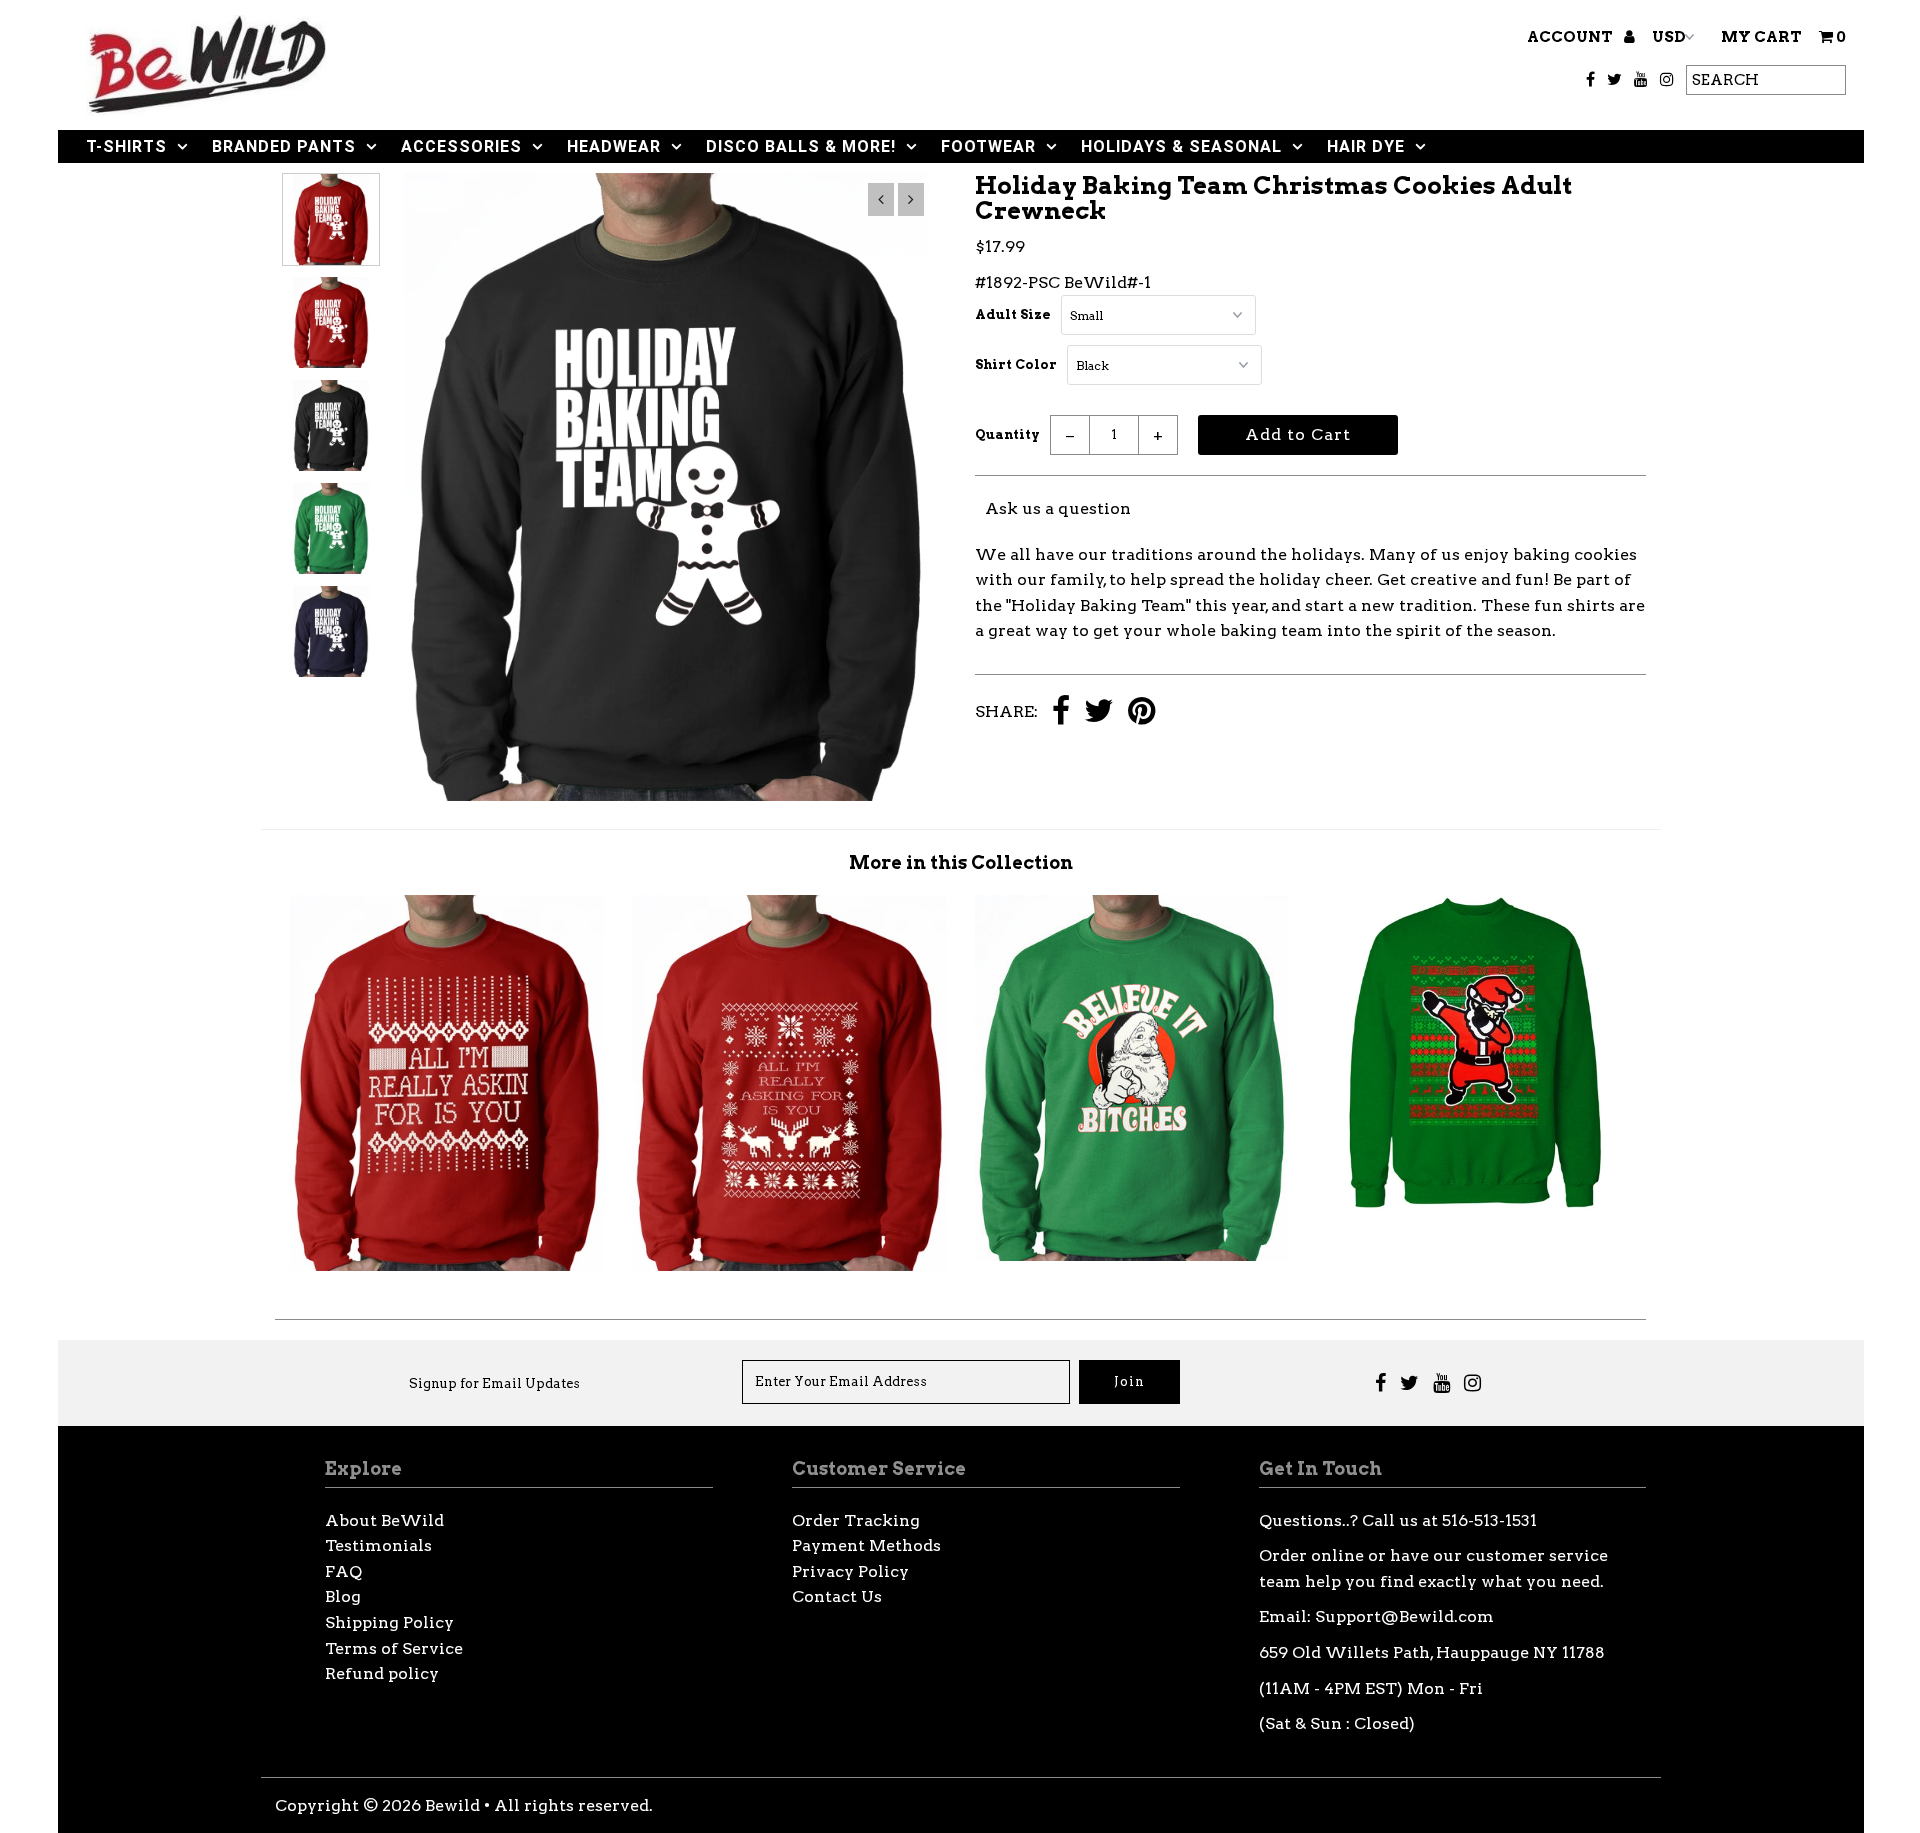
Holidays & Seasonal (1181, 146)
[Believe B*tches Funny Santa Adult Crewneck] (1132, 1255)
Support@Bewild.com (1404, 1616)
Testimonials (378, 1545)
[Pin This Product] (1141, 712)
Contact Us (837, 1596)
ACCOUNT (1571, 37)
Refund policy (382, 1673)
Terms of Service (394, 1648)
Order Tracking (856, 1520)
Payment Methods (866, 1545)
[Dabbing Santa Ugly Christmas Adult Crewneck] (1475, 1204)
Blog (343, 1596)
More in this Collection (961, 862)
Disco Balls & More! (801, 146)
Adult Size (1013, 314)
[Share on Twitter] (1099, 712)
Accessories (461, 146)
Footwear (988, 146)
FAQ (343, 1571)
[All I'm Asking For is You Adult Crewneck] (447, 1265)
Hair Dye (1366, 146)
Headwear (614, 146)
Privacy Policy (850, 1571)
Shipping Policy (389, 1622)
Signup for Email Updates (494, 1383)
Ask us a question (1058, 508)
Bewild (452, 1805)
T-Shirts (126, 146)
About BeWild (384, 1520)
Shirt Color (1016, 364)
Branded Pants (284, 146)
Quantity (1007, 434)
